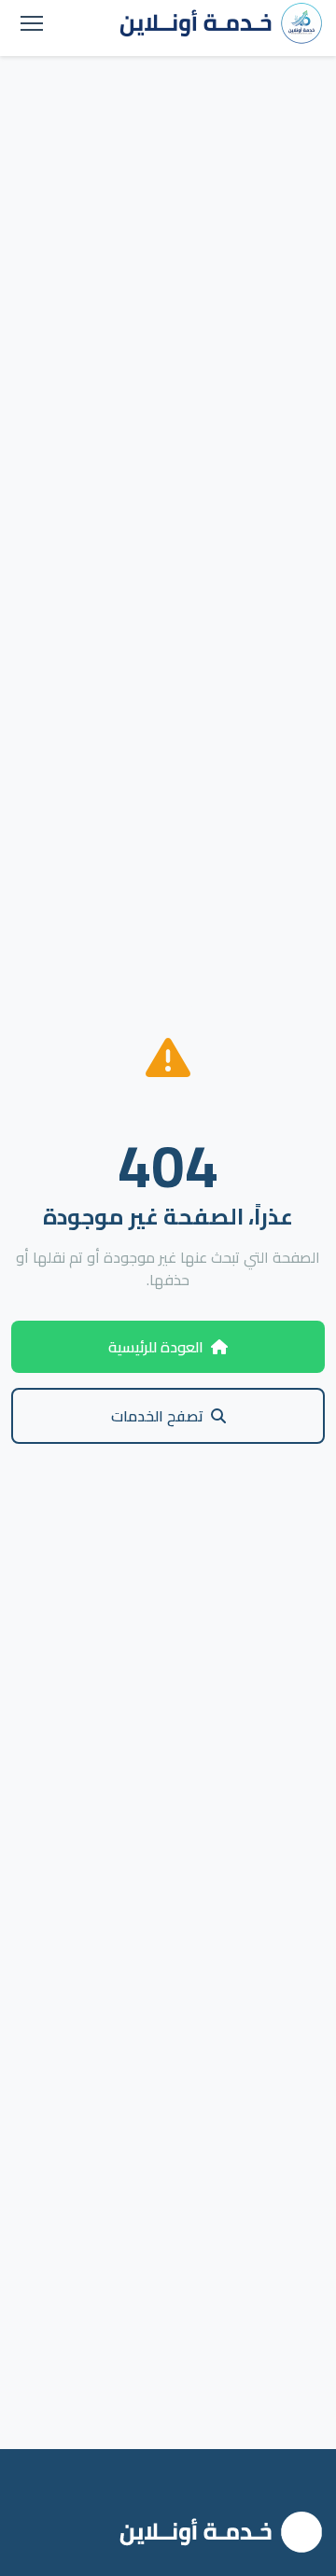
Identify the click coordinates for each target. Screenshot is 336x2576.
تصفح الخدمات (157, 1416)
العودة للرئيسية (156, 1347)
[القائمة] (32, 23)
